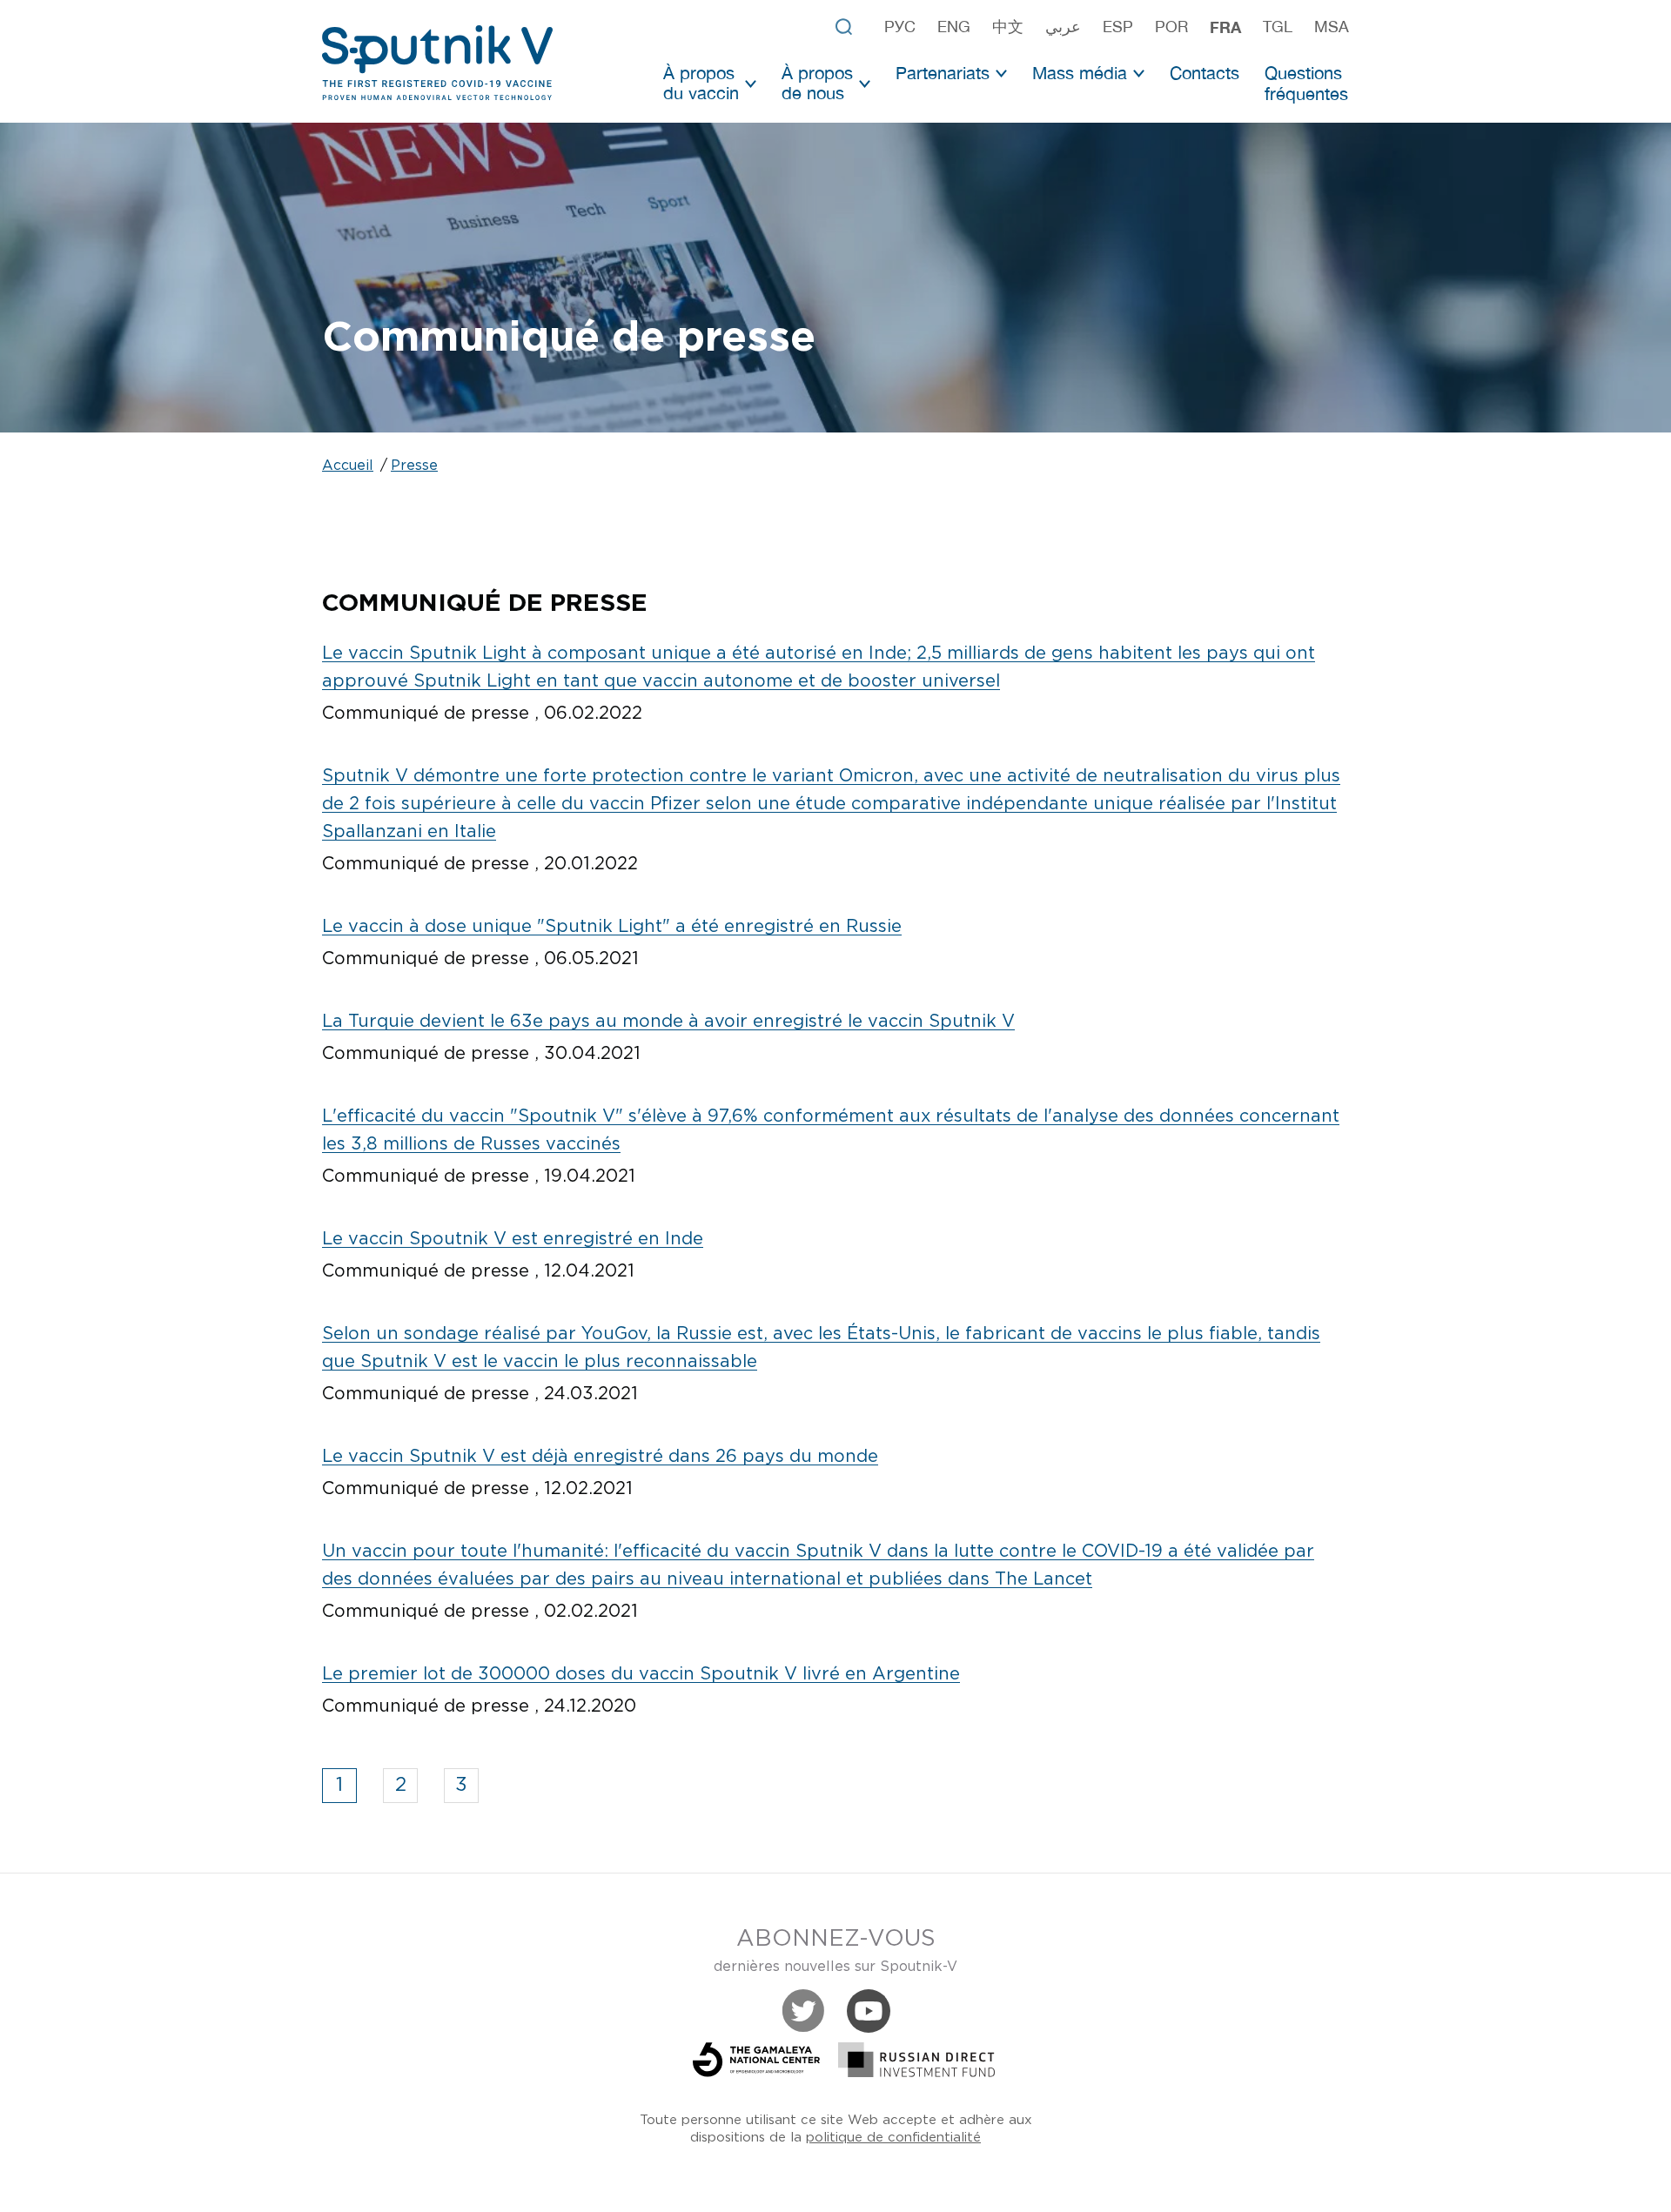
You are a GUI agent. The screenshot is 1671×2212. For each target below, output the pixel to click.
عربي (1063, 27)
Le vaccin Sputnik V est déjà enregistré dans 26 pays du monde (600, 1457)
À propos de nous (817, 83)
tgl (1278, 27)
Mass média (1080, 73)
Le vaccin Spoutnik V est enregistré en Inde (513, 1239)
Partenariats (943, 73)
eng (954, 27)
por (1171, 27)
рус (900, 27)
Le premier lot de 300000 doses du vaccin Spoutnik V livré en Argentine (641, 1674)
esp (1118, 27)
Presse (414, 466)
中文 (1008, 27)
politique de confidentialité (893, 2138)
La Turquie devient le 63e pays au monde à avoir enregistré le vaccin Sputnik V (668, 1022)
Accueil (348, 466)
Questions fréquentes (1306, 83)
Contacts (1205, 73)
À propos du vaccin (701, 83)
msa (1332, 27)
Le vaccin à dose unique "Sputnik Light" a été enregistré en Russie (612, 927)
